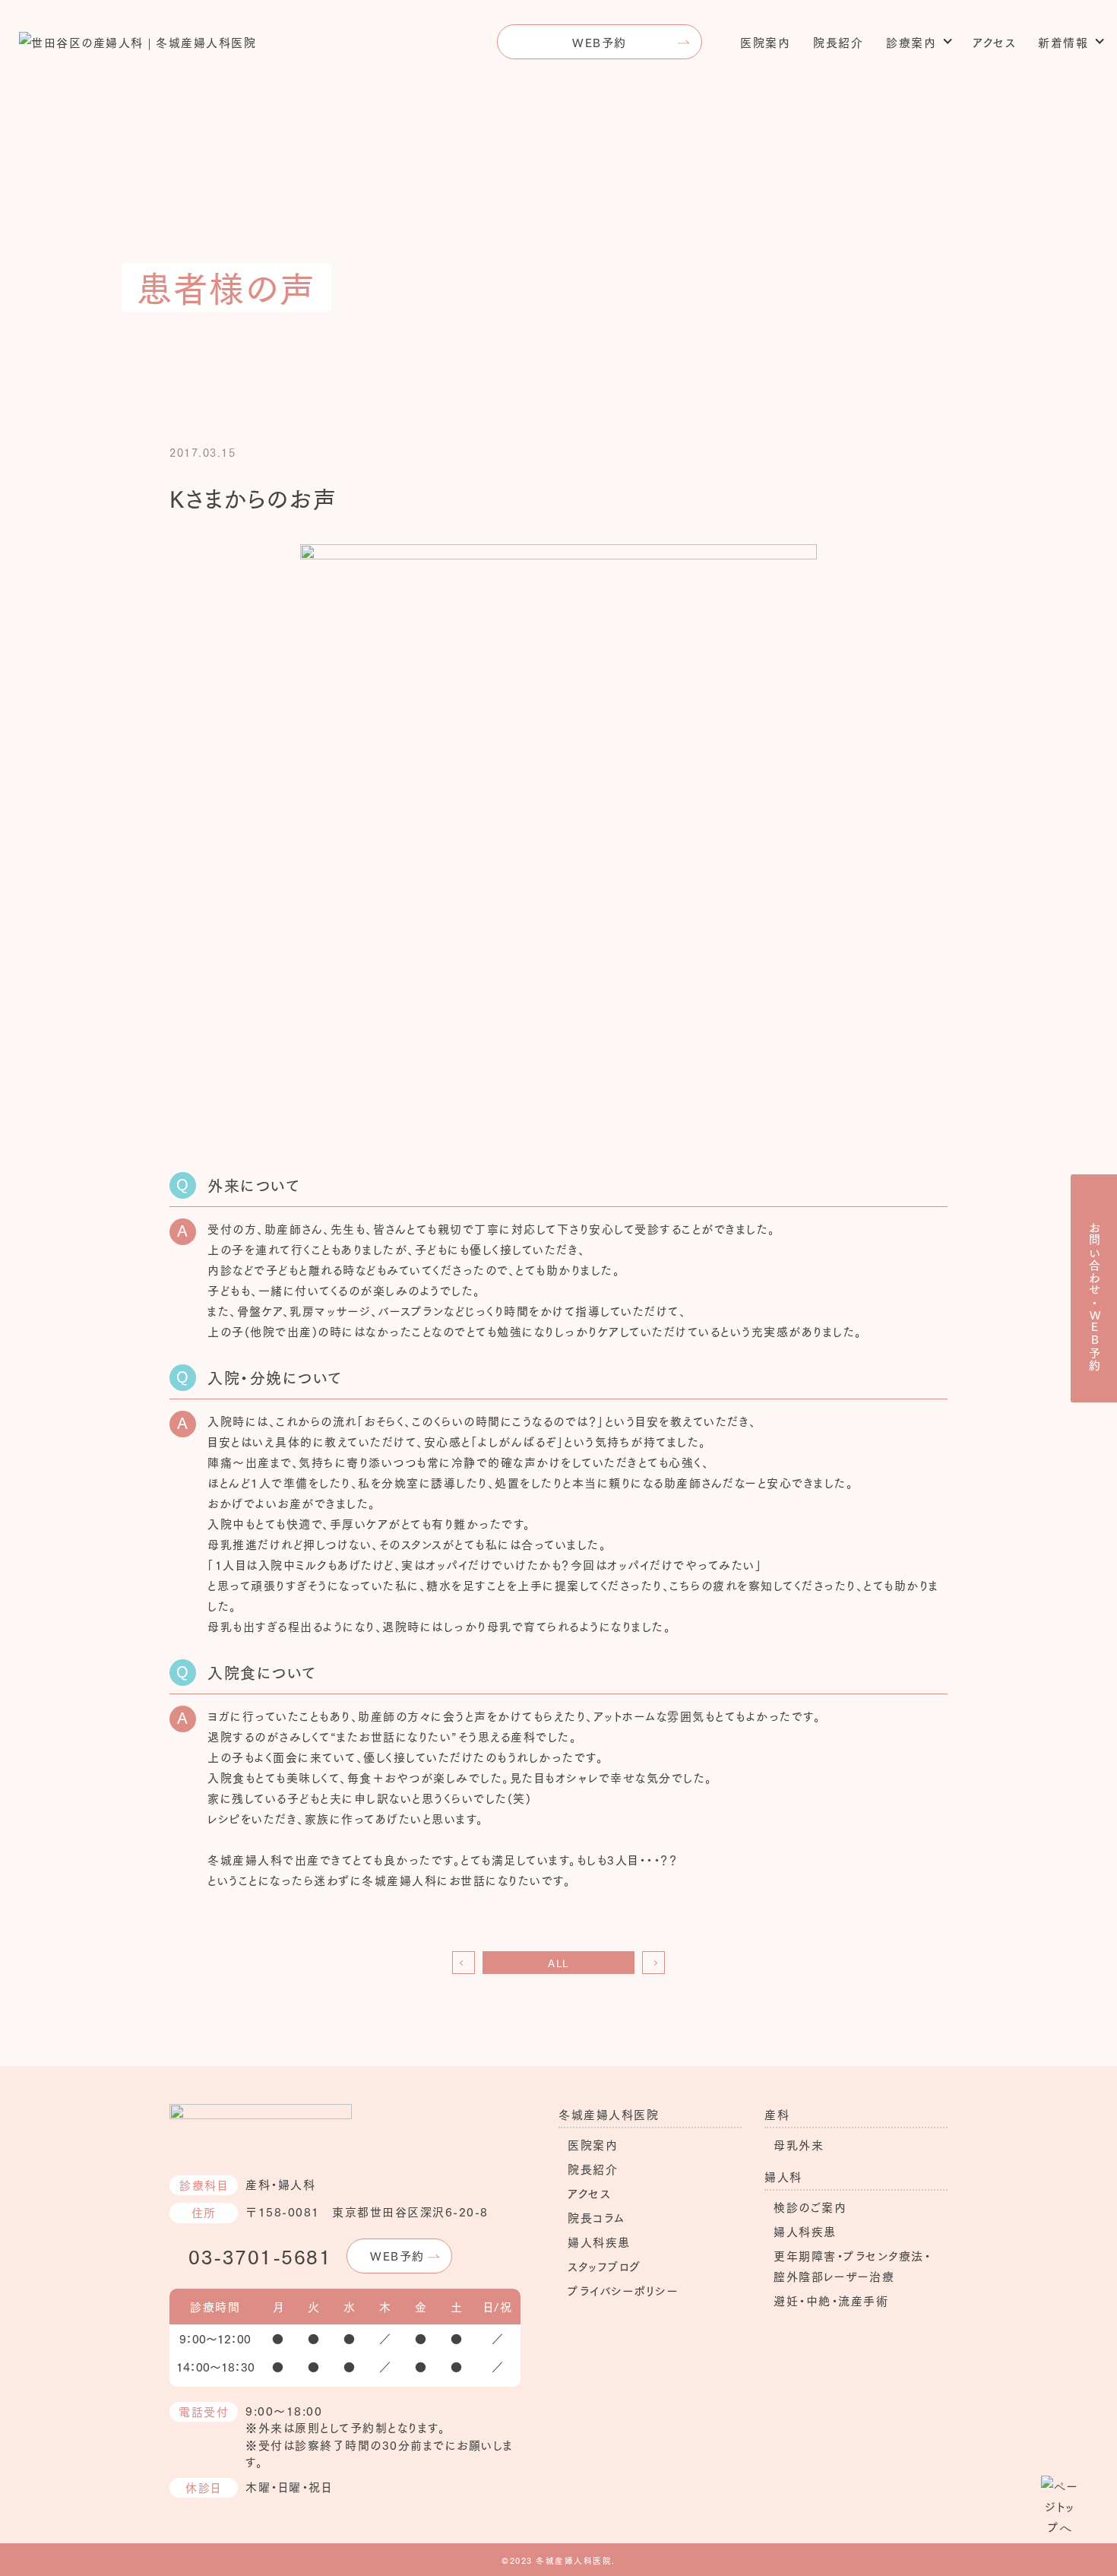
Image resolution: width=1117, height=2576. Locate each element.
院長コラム (596, 2217)
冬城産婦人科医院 (609, 2114)
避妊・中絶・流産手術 (831, 2300)
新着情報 (1063, 42)
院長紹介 (838, 42)
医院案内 (765, 42)
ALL (558, 1963)
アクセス (994, 42)
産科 (777, 2114)
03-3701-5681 (260, 2256)
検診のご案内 (810, 2207)
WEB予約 (600, 42)
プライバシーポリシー (623, 2290)
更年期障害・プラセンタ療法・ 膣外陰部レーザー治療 (852, 2265)
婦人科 (783, 2176)
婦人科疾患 (599, 2242)
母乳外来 (799, 2144)
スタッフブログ (604, 2266)
